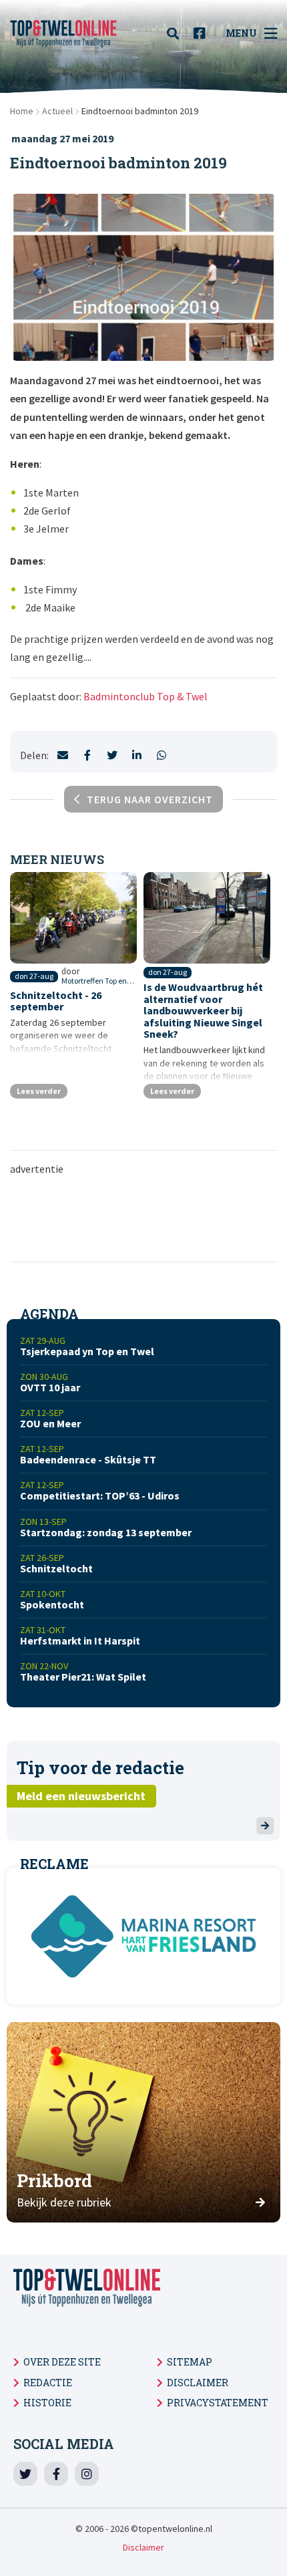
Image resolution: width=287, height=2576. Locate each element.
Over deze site (62, 2362)
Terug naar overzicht (150, 799)
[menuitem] (177, 33)
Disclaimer (198, 2383)
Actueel (57, 111)
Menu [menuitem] (241, 33)
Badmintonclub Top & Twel (146, 696)
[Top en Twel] (63, 33)
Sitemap (190, 2362)
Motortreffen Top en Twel (98, 981)
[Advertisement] (143, 1218)
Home (22, 111)
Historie (47, 2403)
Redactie (48, 2383)
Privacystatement (218, 2403)
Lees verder (39, 1091)
